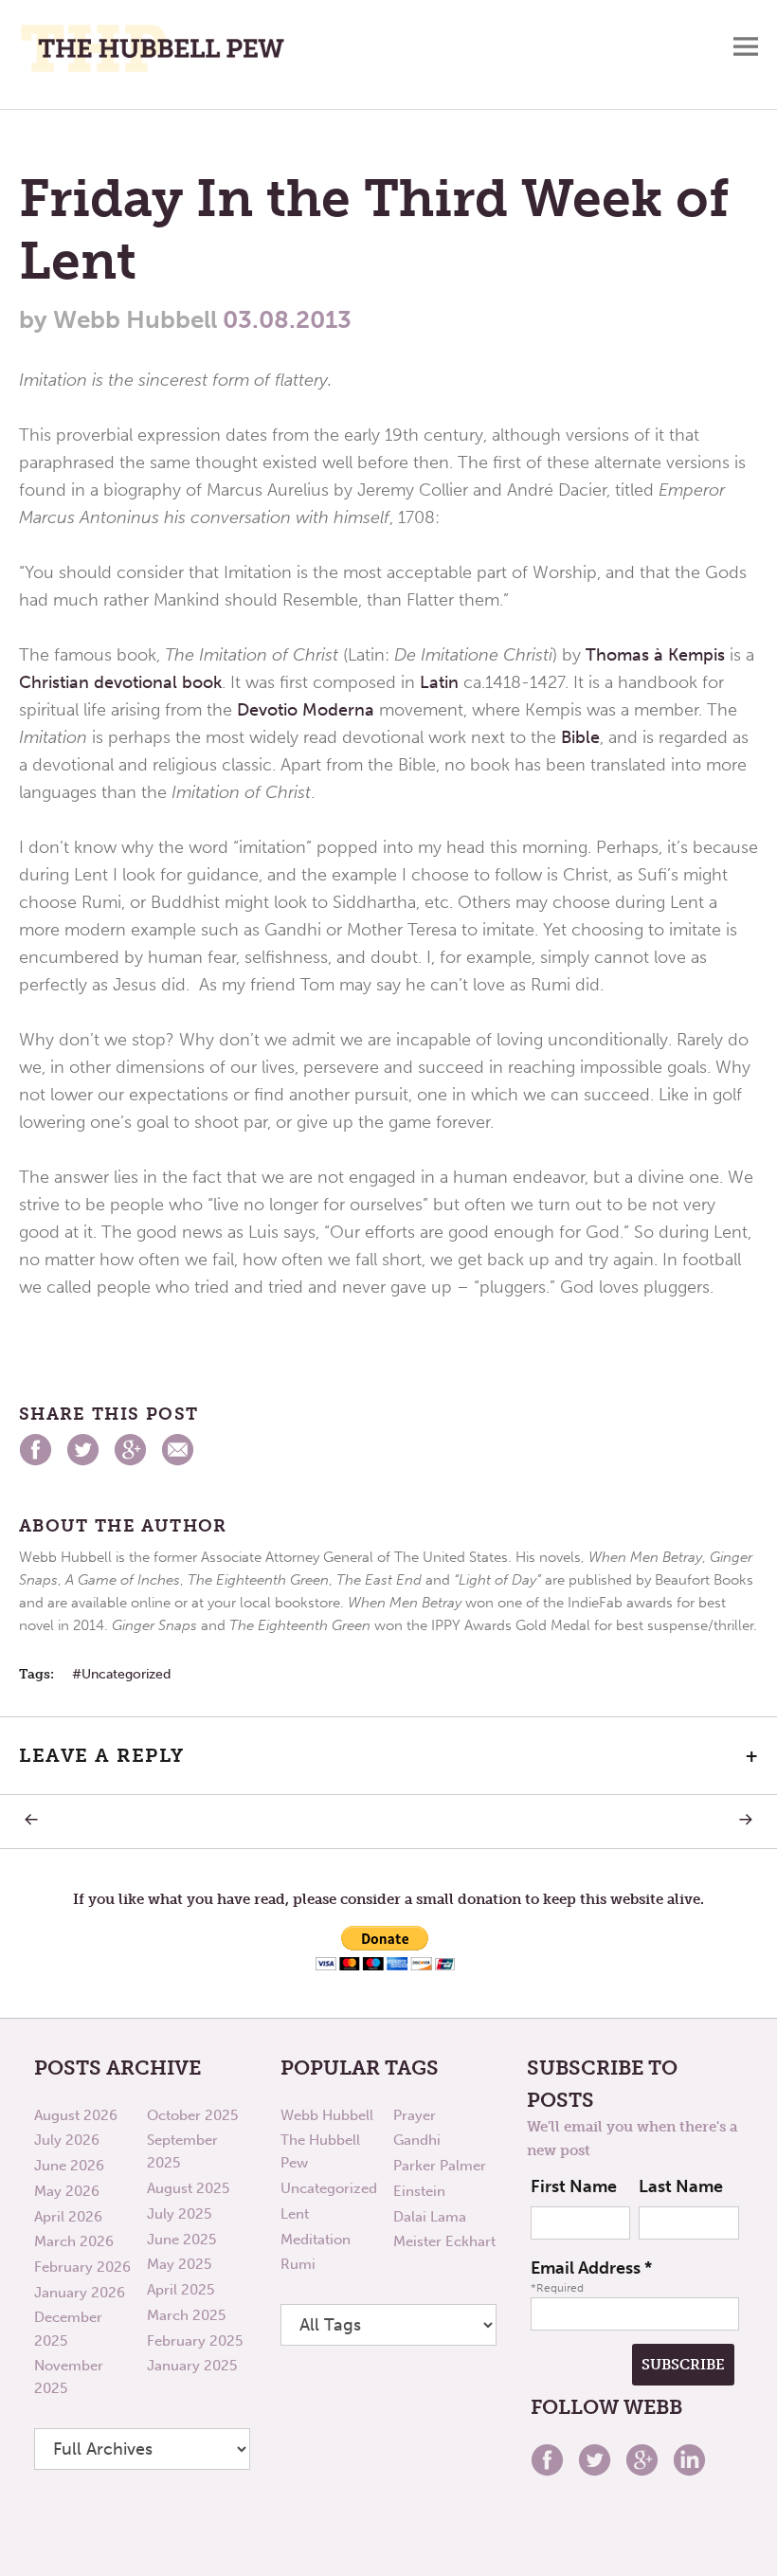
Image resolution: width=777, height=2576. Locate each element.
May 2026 (67, 2191)
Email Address (591, 2268)
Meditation (316, 2240)
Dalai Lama (430, 2217)
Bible (580, 737)
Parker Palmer (440, 2166)
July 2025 (179, 2214)
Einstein (419, 2191)
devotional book (158, 682)
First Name (574, 2186)
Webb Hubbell (327, 2115)
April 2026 (68, 2217)
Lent (295, 2214)
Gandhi (417, 2140)
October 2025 (192, 2115)
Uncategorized (126, 1674)
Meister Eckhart (444, 2241)
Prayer (415, 2115)
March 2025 (186, 2315)
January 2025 (192, 2366)
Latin (439, 682)
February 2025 (195, 2341)
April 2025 (181, 2290)
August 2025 (188, 2188)
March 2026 (74, 2241)
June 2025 (181, 2240)
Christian (54, 682)
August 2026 (76, 2115)
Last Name (681, 2186)
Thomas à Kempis (655, 655)
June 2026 (69, 2166)
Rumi (298, 2264)
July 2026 (67, 2140)
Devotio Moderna (306, 710)
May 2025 (179, 2264)
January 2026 (80, 2293)
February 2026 (82, 2267)
